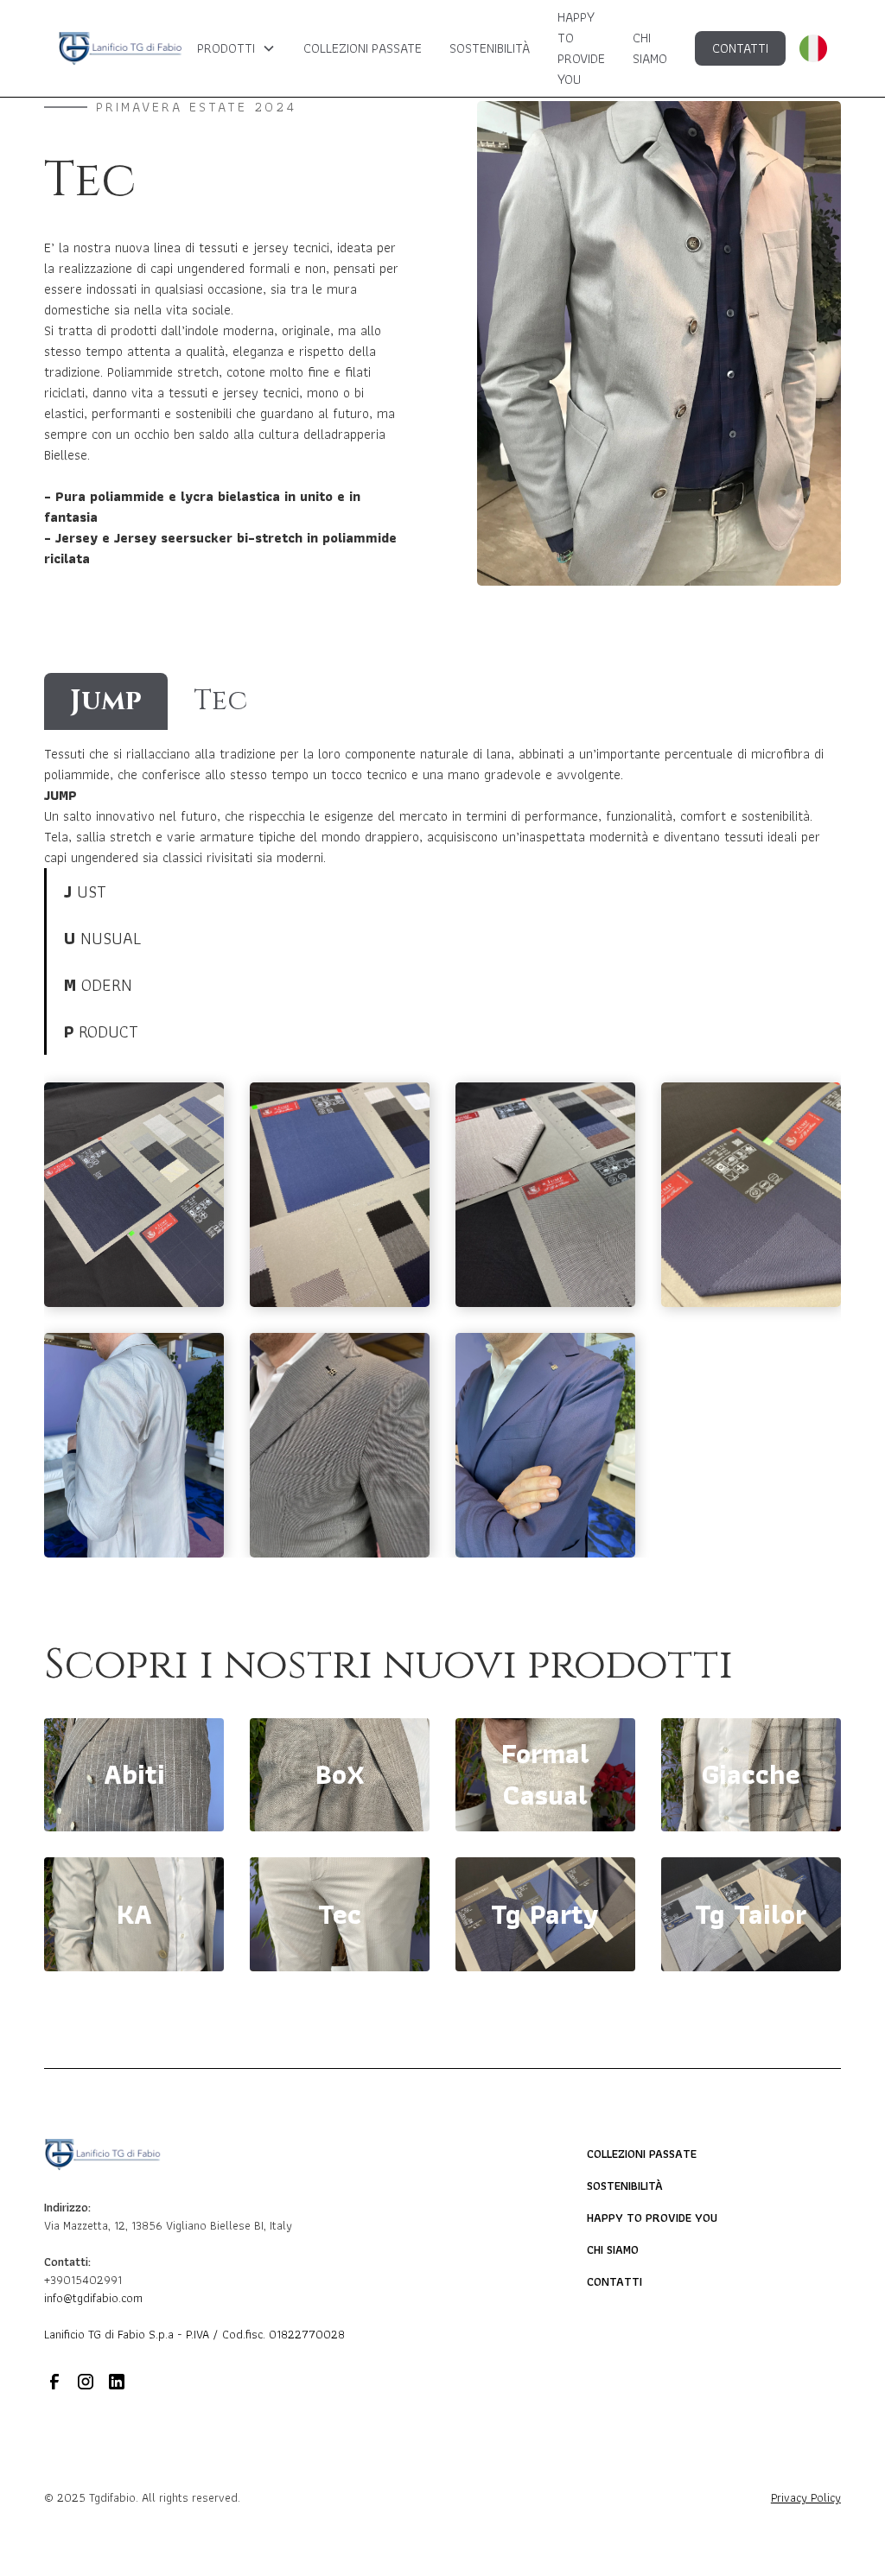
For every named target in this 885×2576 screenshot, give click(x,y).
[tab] (106, 701)
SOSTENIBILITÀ (490, 48)
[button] (236, 48)
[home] (121, 48)
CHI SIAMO (650, 48)
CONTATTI (740, 48)
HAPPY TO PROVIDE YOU (581, 48)
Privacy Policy (806, 2498)
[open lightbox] (134, 1195)
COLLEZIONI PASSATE (363, 48)
